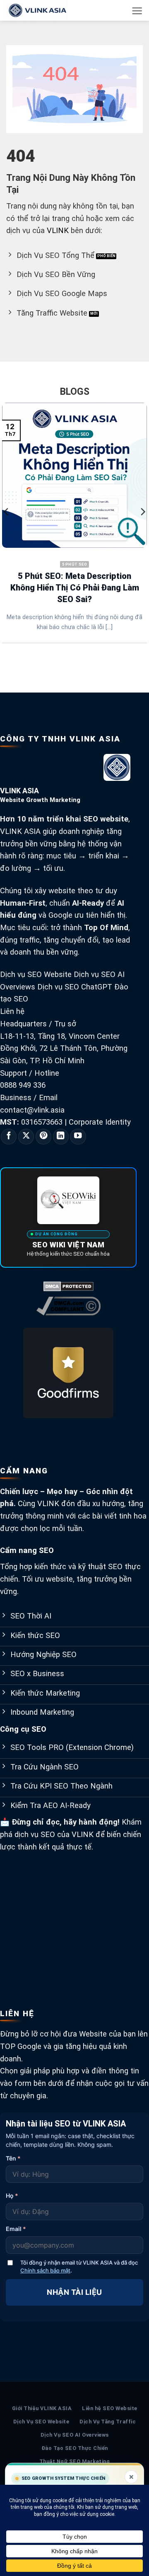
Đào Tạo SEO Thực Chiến (75, 2448)
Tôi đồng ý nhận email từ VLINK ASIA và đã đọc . (79, 2266)
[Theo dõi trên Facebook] (9, 1137)
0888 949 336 (23, 1085)
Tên (13, 2158)
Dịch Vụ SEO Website (41, 2422)
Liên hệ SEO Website (110, 2408)
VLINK (58, 231)
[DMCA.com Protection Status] (68, 1286)
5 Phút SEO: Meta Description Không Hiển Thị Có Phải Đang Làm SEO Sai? (75, 588)
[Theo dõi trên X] (26, 1137)
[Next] (142, 528)
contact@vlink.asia (32, 1110)
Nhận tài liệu (74, 2292)
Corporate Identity (100, 1122)
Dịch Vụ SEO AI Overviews (75, 2435)
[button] (137, 11)
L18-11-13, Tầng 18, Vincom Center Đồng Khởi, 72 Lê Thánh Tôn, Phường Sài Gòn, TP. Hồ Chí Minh (64, 1049)
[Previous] (7, 528)
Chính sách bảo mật (45, 2270)
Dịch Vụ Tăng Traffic (108, 2422)
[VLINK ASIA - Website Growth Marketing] (48, 10)
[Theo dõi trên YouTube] (78, 1137)
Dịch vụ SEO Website (36, 975)
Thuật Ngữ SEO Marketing (75, 2461)
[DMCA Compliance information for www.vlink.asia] (68, 1305)
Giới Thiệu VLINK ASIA (42, 2408)
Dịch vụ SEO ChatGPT (75, 987)
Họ (12, 2196)
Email (16, 2229)
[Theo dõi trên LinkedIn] (61, 1137)
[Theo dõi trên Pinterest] (43, 1137)
